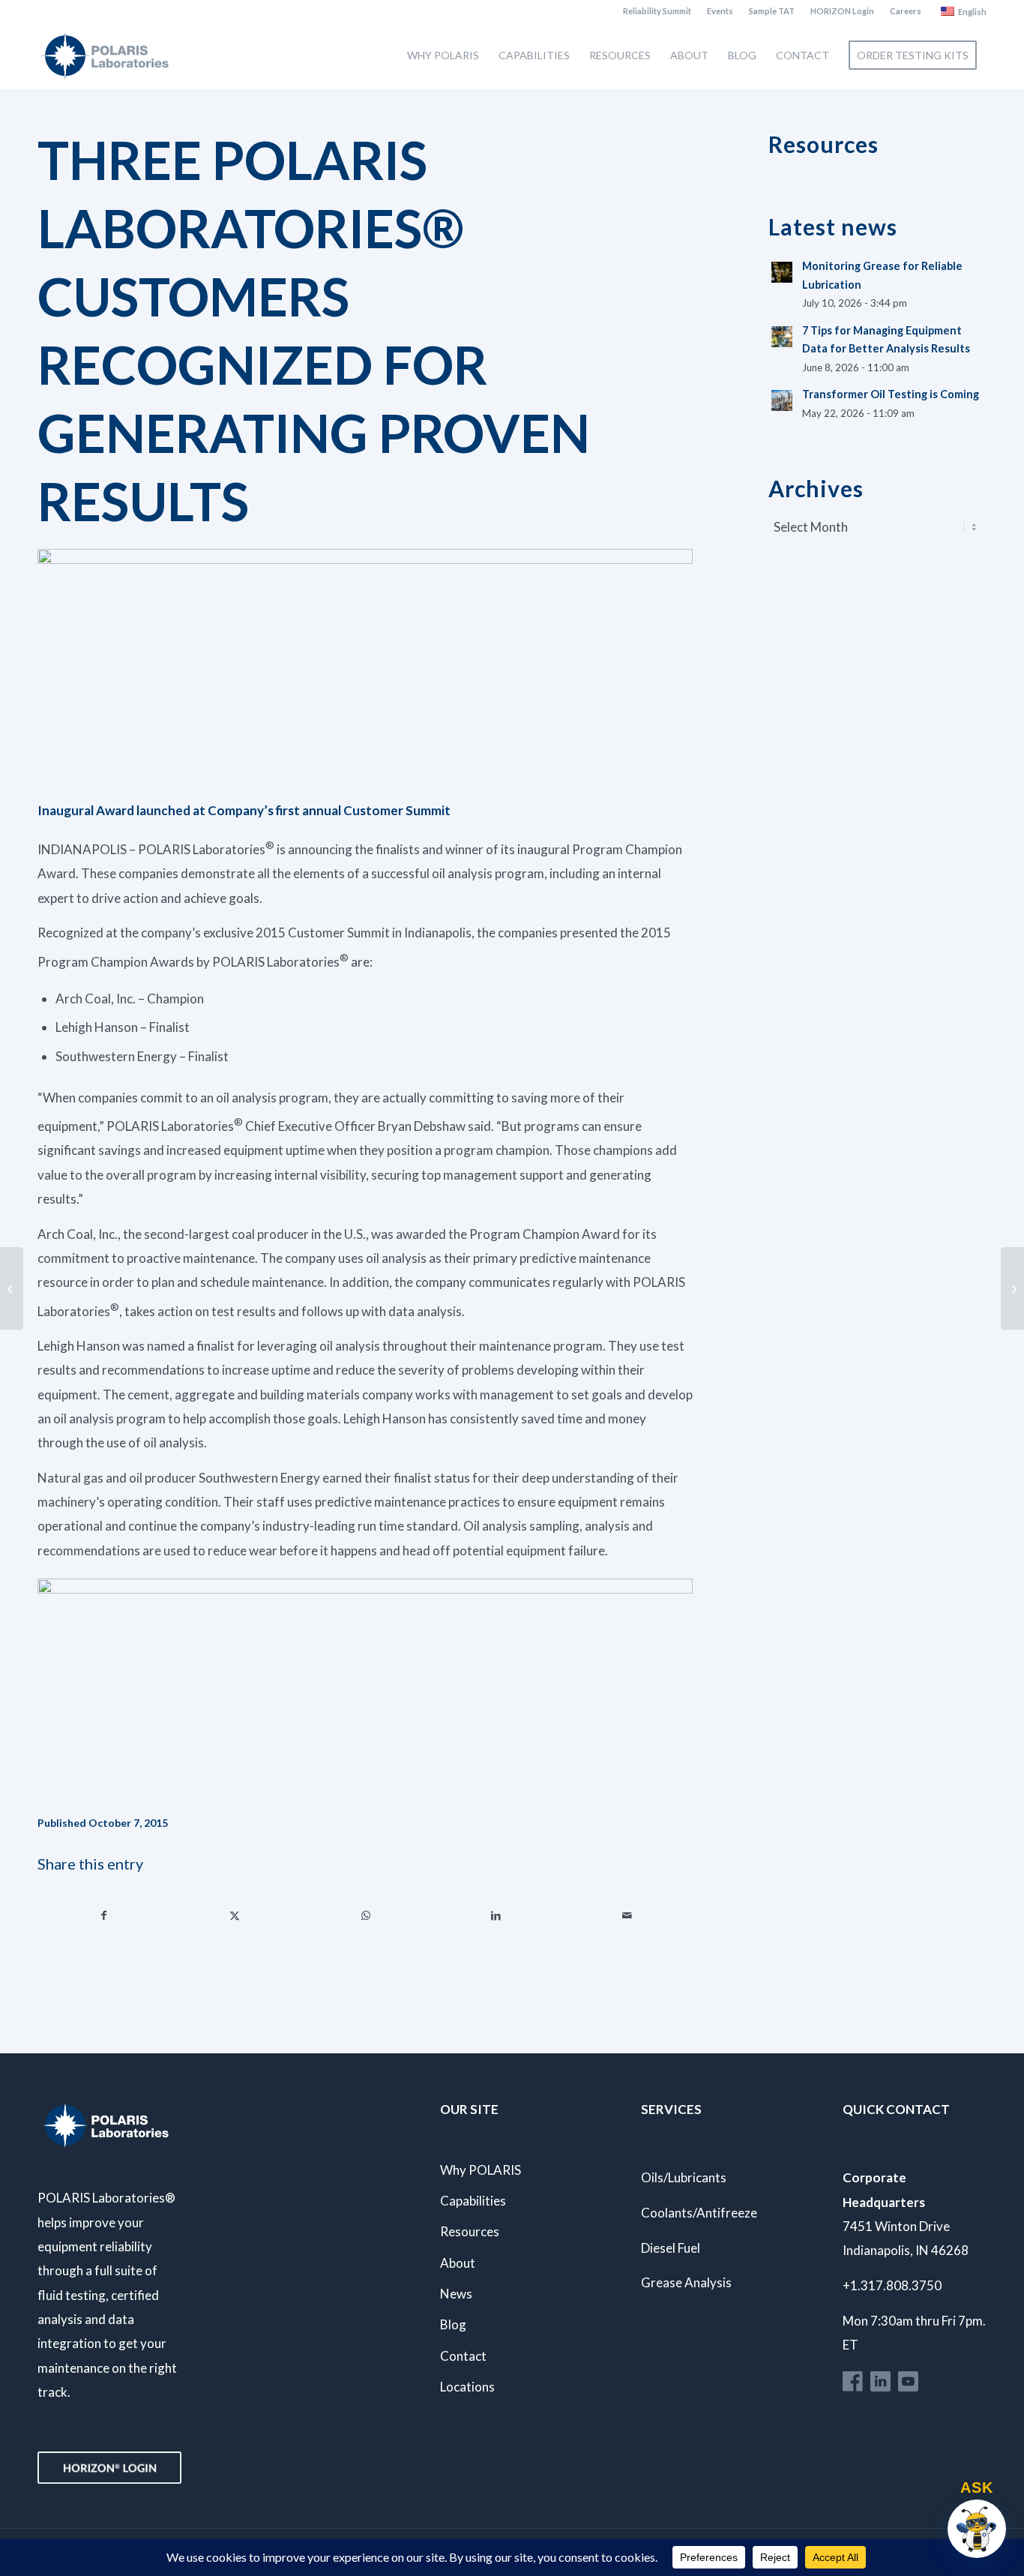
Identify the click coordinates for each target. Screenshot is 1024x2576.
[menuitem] (657, 11)
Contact (463, 2356)
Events (720, 11)
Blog (453, 2324)
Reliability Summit (657, 11)
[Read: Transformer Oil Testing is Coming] (782, 400)
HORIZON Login (842, 11)
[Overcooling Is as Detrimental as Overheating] (12, 1288)
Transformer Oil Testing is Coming (891, 394)
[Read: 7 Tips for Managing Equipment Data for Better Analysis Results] (782, 337)
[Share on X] (234, 1915)
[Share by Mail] (627, 1915)
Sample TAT (772, 11)
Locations (467, 2387)
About (458, 2263)
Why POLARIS (481, 2170)
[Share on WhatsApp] (365, 1915)
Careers (906, 11)
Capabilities (473, 2201)
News (456, 2294)
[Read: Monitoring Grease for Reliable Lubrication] (782, 272)
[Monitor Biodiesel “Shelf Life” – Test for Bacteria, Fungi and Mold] (1012, 1288)
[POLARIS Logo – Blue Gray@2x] (105, 55)
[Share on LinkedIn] (496, 1915)
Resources (470, 2231)
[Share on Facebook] (103, 1915)
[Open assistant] (977, 2529)
